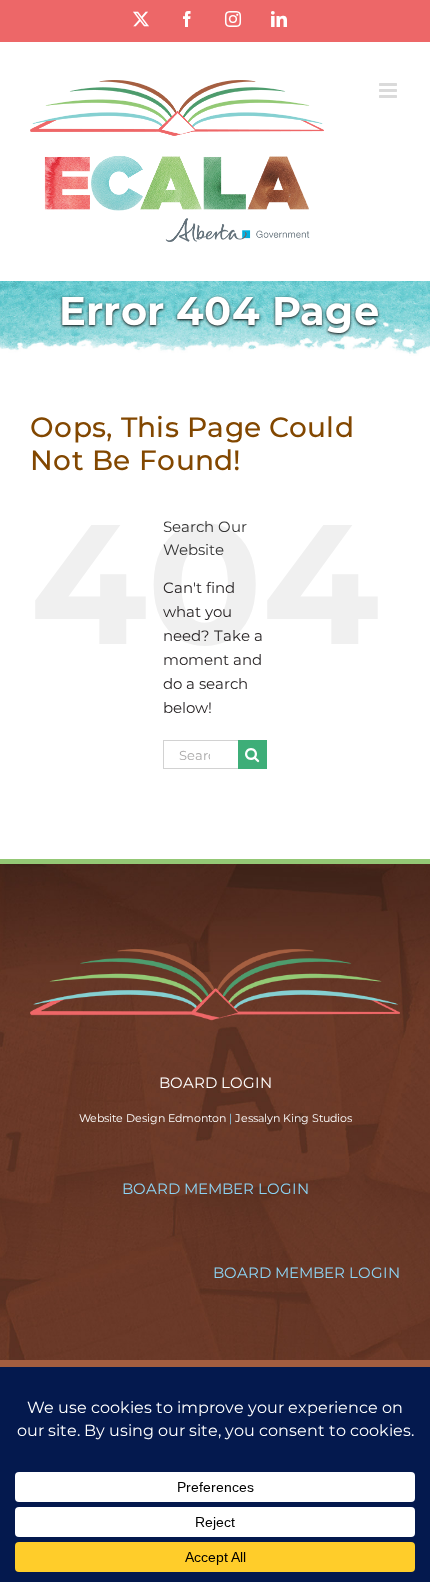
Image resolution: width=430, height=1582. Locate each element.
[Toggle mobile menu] (389, 90)
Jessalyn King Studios (293, 1118)
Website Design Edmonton (152, 1118)
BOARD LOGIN (215, 1082)
